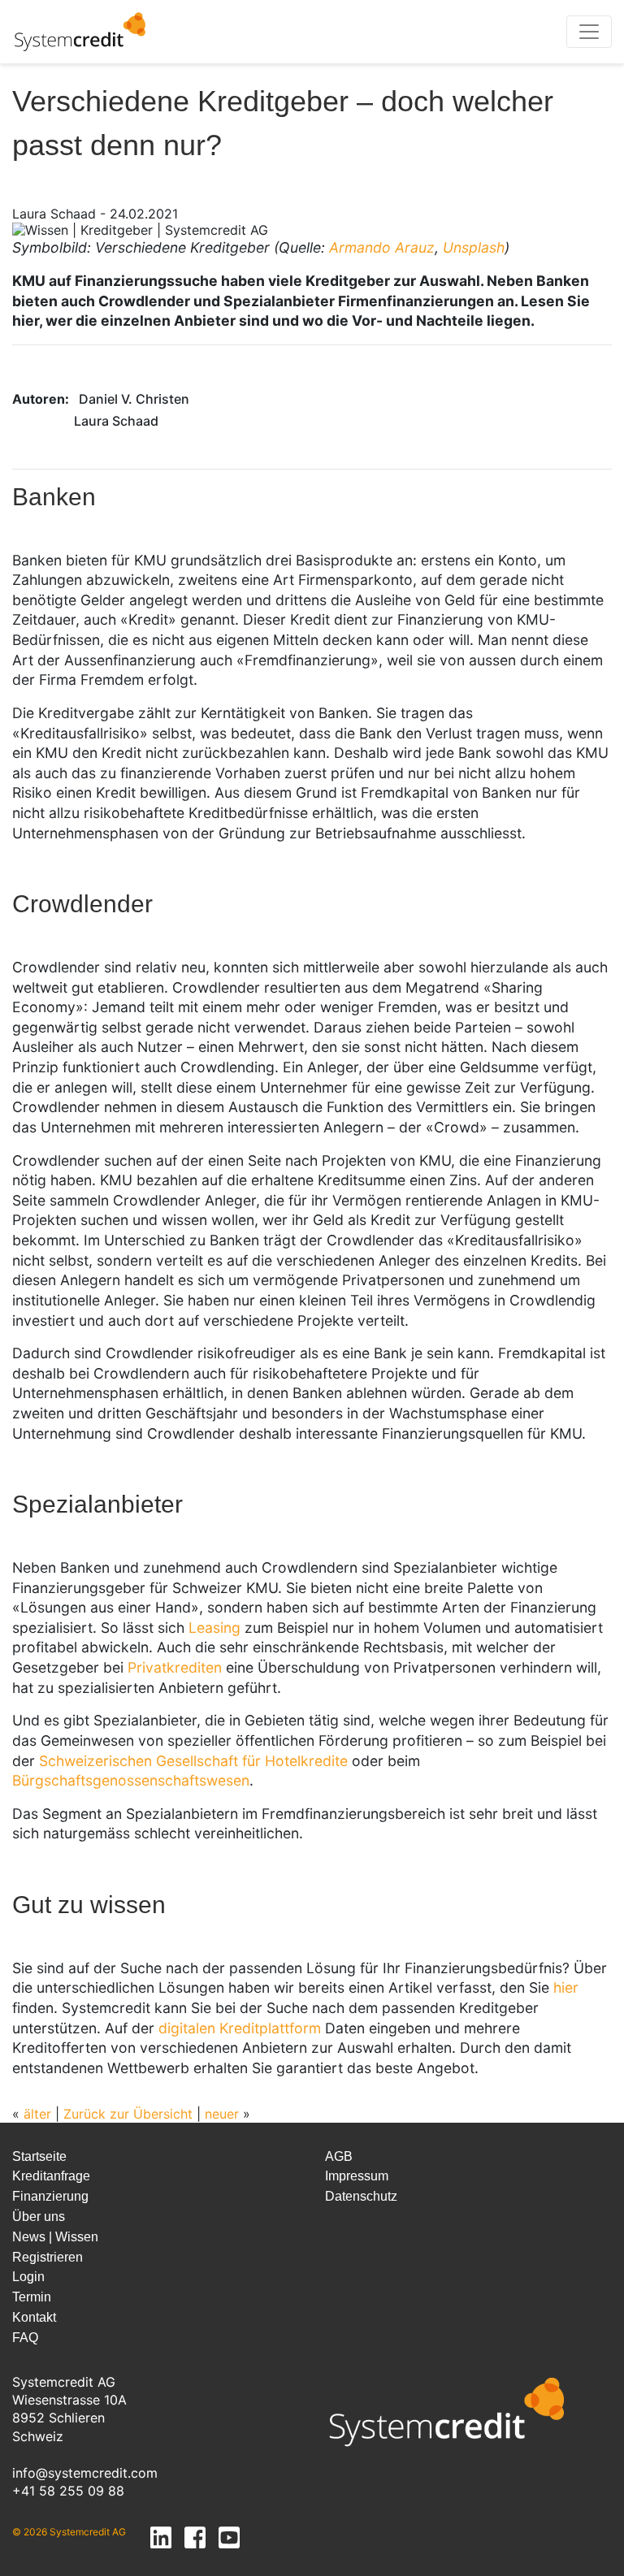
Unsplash (474, 247)
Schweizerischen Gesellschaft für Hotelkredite (193, 1761)
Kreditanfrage (51, 2176)
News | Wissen (55, 2237)
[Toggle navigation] (589, 32)
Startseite (39, 2156)
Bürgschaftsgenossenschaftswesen (131, 1780)
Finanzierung (50, 2196)
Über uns (39, 2217)
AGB (339, 2156)
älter (37, 2114)
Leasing (214, 1628)
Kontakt (34, 2317)
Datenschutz (361, 2196)
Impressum (357, 2176)
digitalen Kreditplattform (240, 2028)
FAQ (25, 2338)
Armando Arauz (382, 247)
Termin (32, 2297)
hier (566, 1987)
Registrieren (48, 2257)
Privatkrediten (175, 1667)
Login (28, 2277)
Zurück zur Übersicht (128, 2114)
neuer (222, 2114)
